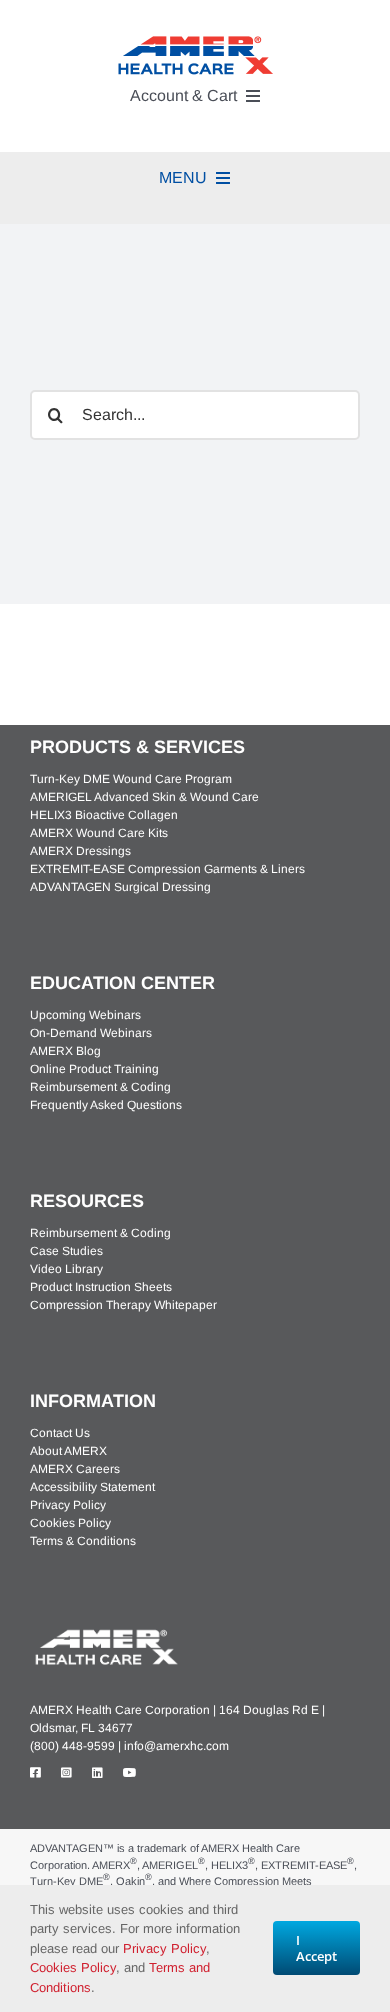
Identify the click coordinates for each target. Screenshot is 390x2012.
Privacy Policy (68, 1505)
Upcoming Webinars (85, 1015)
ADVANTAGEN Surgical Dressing (120, 887)
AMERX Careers (75, 1469)
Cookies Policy (70, 1523)
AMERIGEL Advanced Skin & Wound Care (144, 797)
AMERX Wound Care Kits (99, 833)
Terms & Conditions (83, 1541)
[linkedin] (97, 1773)
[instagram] (66, 1773)
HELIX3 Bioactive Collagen (104, 815)
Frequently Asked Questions (106, 1105)
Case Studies (66, 1251)
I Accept (316, 1948)
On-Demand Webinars (91, 1033)
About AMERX (68, 1451)
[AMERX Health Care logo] (105, 1632)
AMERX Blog (65, 1051)
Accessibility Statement (92, 1487)
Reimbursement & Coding (100, 1087)
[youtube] (130, 1773)
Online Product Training (94, 1069)
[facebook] (35, 1773)
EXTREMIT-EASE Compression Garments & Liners (167, 869)
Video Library (66, 1269)
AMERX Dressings (80, 851)
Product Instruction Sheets (101, 1287)
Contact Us (60, 1433)
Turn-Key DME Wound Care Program (131, 779)
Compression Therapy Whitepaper (123, 1305)
